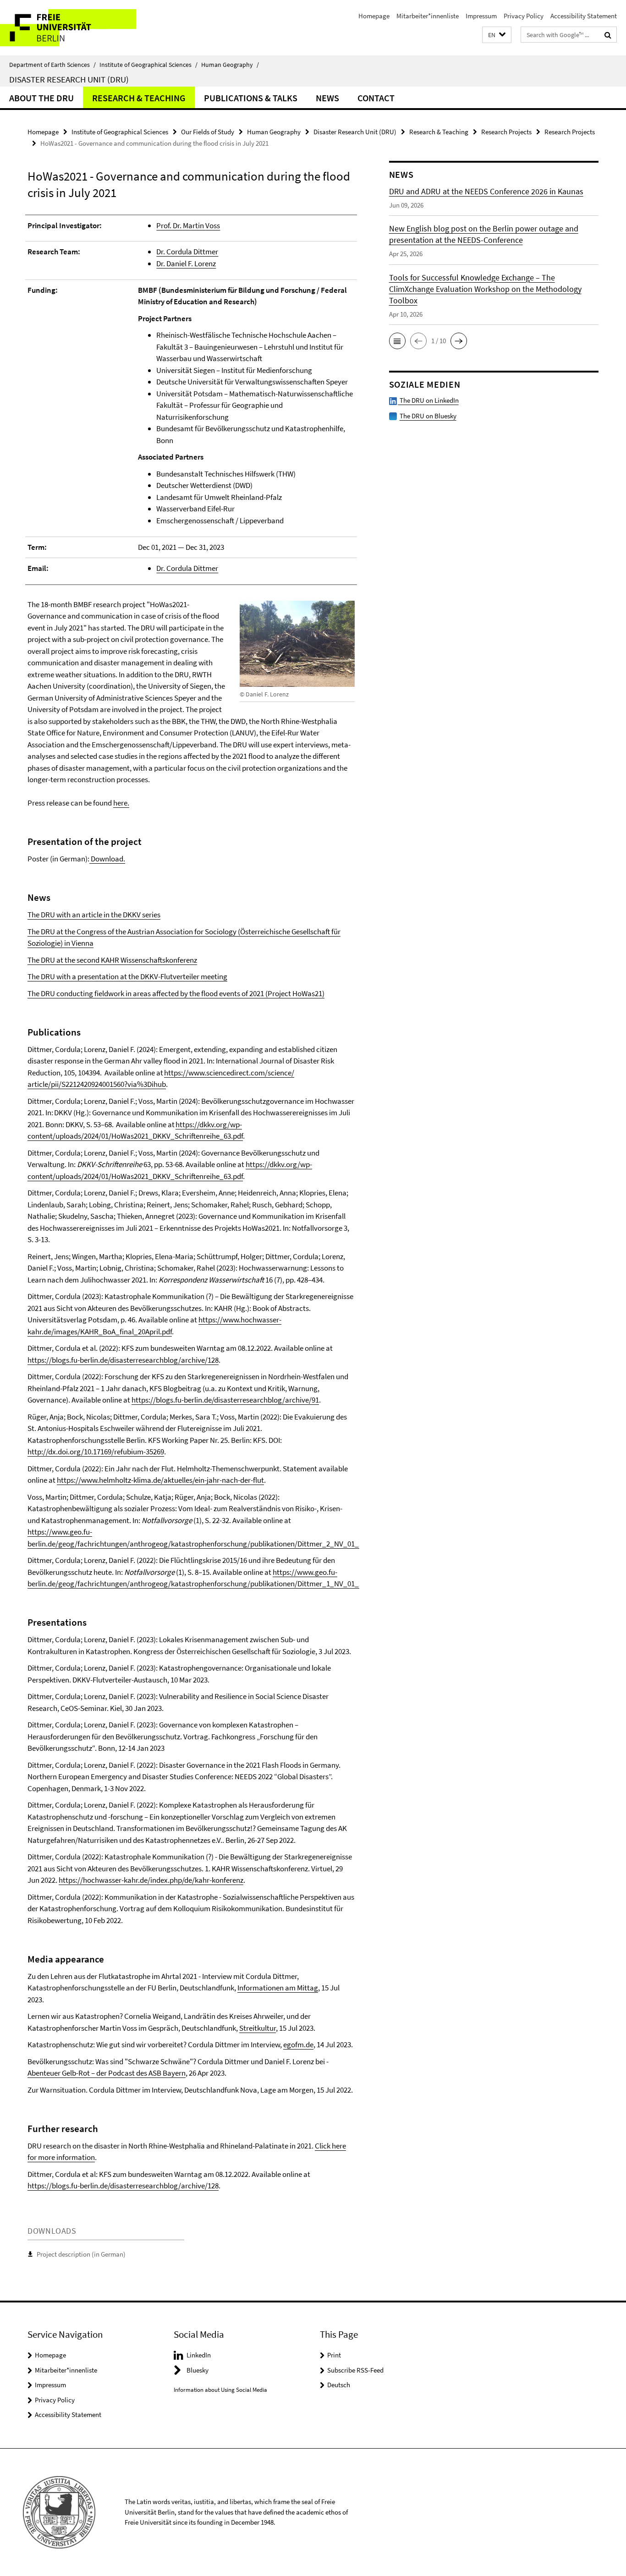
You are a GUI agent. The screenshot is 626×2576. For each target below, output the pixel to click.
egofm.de (298, 2044)
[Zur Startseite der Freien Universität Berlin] (77, 28)
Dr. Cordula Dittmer (187, 252)
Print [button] (334, 2355)
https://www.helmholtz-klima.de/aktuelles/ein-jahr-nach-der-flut (160, 1480)
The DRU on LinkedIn (428, 400)
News (327, 98)
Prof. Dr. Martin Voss (188, 225)
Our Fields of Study (208, 132)
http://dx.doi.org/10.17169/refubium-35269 (96, 1452)
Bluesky (198, 2370)
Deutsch (339, 2385)
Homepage (374, 16)
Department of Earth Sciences (52, 65)
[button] (497, 35)
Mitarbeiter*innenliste (428, 16)
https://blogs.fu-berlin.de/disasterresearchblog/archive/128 (123, 1360)
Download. (107, 859)
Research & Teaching (139, 98)
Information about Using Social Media (220, 2390)
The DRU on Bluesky (428, 416)
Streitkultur (258, 2028)
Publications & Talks (251, 98)
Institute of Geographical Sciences (148, 65)
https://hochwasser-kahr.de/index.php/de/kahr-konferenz (151, 1880)
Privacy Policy (524, 16)
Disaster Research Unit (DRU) (69, 79)
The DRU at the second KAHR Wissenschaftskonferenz (112, 960)
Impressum (481, 16)
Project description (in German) (81, 2254)
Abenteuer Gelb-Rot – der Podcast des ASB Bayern (107, 2073)
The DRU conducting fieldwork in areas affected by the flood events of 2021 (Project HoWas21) (176, 993)
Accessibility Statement (584, 16)
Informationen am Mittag (278, 1988)
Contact (376, 98)
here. (121, 803)
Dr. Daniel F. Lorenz (186, 263)
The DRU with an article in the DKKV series (94, 915)
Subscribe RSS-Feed (355, 2370)
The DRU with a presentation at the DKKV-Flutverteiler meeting (127, 976)
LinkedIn (199, 2355)
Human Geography (230, 65)
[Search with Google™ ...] (608, 35)
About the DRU (41, 98)
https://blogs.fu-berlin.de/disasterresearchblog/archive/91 (225, 1400)
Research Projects (506, 132)
